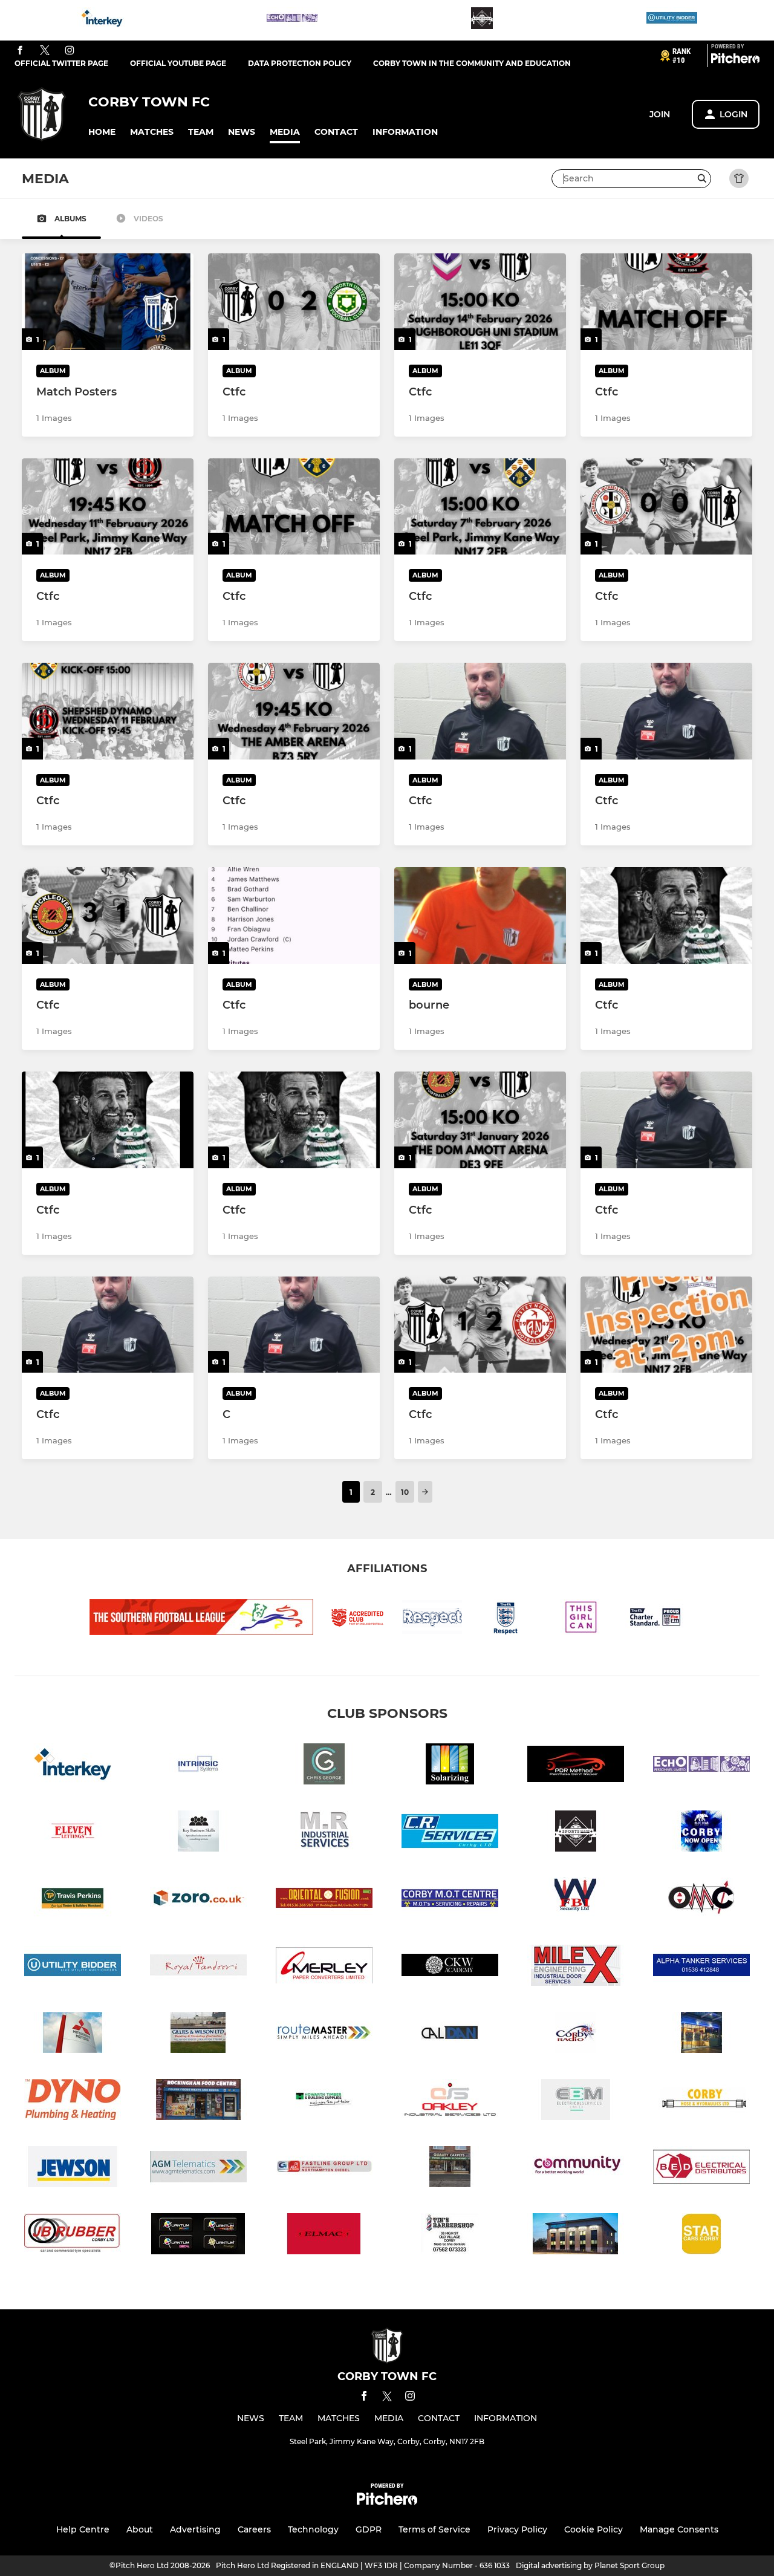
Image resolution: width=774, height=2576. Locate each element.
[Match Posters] (108, 302)
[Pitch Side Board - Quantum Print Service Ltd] (198, 2236)
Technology (313, 2529)
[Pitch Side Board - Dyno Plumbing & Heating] (73, 2102)
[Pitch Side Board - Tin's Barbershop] (450, 2236)
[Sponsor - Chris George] (324, 1766)
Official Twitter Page (61, 63)
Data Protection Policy (300, 63)
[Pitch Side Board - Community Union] (576, 2169)
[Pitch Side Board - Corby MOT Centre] (450, 1900)
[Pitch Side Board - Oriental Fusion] (324, 1900)
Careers (254, 2529)
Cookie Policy (594, 2529)
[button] (102, 132)
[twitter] (45, 51)
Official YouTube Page (178, 63)
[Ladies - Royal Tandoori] (198, 1967)
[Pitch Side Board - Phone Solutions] (701, 2034)
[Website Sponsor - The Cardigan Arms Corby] (482, 20)
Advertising (195, 2529)
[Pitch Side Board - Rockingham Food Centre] (198, 2102)
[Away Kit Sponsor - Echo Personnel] (292, 20)
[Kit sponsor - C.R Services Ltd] (450, 1833)
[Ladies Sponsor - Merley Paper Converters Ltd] (324, 1967)
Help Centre (83, 2529)
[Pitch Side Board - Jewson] (73, 2169)
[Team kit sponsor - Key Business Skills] (198, 1833)
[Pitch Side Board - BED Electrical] (701, 2169)
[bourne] (480, 916)
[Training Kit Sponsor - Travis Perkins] (73, 1900)
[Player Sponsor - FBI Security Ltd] (576, 1900)
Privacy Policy (517, 2529)
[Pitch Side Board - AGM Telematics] (198, 2169)
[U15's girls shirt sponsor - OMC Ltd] (701, 1900)
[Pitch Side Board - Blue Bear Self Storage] (701, 1833)
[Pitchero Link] (735, 60)
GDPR (369, 2529)
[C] (294, 1325)
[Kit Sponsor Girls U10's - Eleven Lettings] (73, 1833)
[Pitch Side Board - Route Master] (324, 2034)
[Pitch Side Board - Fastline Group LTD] (324, 2169)
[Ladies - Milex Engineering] (576, 1967)
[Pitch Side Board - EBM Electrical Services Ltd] (576, 2102)
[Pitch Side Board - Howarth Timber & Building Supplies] (324, 2102)
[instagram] (70, 51)
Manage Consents (679, 2529)
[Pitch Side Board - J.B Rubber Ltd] (73, 2236)
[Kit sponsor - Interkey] (102, 20)
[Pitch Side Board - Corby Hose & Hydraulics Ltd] (701, 2102)
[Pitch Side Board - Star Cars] (701, 2236)
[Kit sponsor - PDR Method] (576, 1766)
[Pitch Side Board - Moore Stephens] (576, 2236)
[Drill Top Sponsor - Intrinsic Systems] (198, 1766)
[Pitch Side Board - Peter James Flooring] (450, 2169)
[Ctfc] (294, 302)
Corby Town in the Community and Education (472, 63)
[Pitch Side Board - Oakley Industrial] (450, 2102)
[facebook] (20, 51)
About (140, 2529)
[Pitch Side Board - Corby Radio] (576, 2034)
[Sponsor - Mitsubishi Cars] (73, 2034)
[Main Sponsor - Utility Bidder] (672, 20)
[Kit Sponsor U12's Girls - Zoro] (198, 1900)
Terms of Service (434, 2529)
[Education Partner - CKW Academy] (450, 1967)
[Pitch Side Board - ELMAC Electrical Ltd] (324, 2236)
